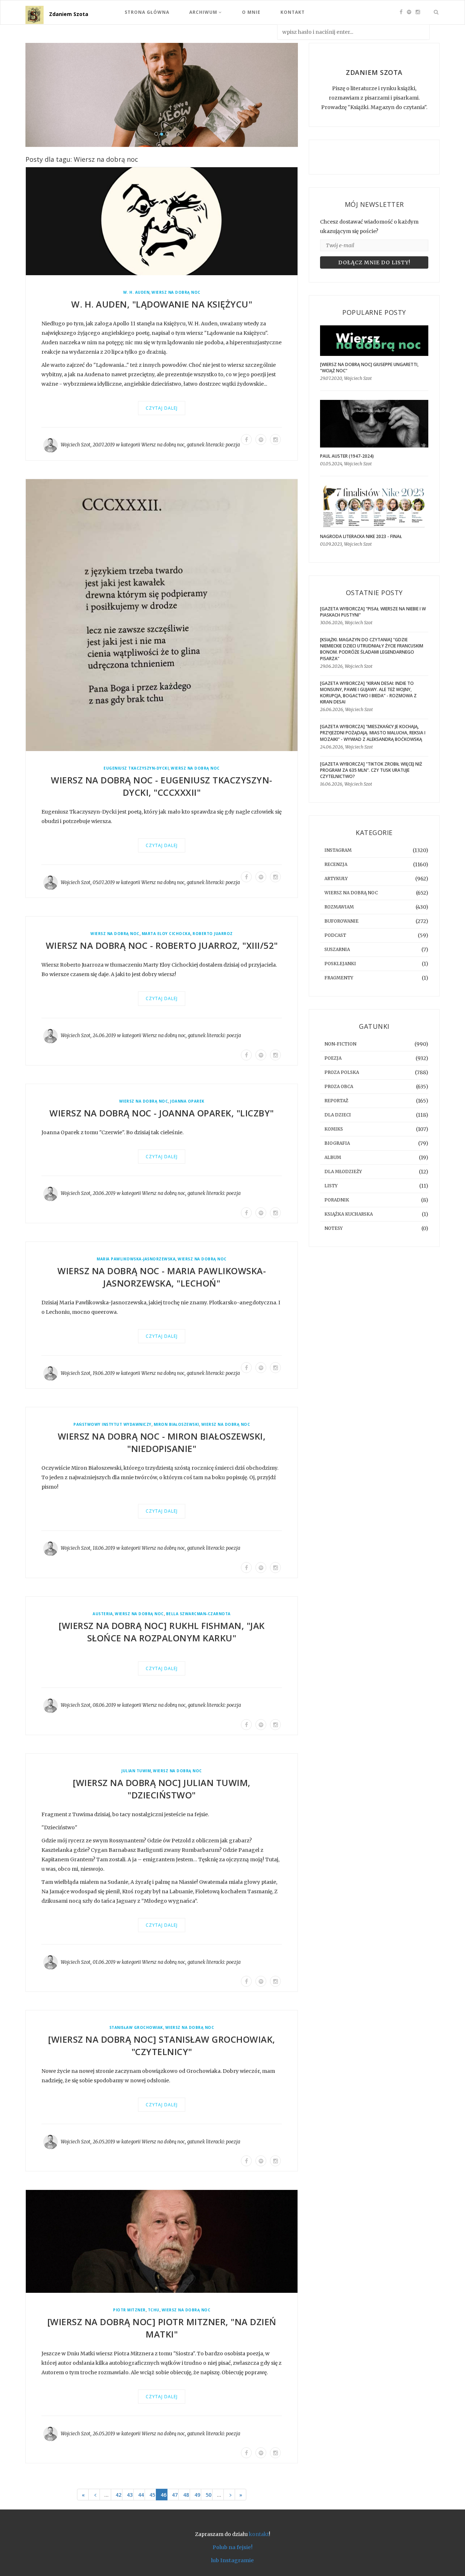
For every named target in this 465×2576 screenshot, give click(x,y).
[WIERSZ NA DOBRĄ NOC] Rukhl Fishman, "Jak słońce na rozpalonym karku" (162, 1632)
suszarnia (337, 949)
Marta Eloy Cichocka (166, 934)
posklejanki (340, 964)
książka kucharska (349, 1214)
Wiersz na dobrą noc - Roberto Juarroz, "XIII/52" (162, 945)
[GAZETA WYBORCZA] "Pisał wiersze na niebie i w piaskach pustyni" (373, 612)
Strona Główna (147, 12)
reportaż (336, 1101)
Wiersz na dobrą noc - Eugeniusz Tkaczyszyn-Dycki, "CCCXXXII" (162, 786)
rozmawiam (339, 907)
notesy (333, 1228)
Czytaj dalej (162, 408)
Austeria (103, 1614)
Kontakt (293, 12)
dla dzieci (338, 1115)
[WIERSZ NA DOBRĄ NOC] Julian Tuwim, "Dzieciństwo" (162, 1789)
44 (141, 2495)
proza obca (339, 1086)
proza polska (342, 1072)
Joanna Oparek (187, 1101)
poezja (233, 445)
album (333, 1157)
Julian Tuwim (136, 1771)
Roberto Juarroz (213, 934)
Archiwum (204, 12)
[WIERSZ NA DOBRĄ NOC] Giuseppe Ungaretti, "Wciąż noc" (369, 368)
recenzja (336, 864)
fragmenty (339, 978)
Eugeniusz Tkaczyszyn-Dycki (136, 768)
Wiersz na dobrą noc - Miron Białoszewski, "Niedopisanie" (162, 1442)
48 (186, 2495)
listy (331, 1186)
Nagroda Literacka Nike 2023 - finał (361, 536)
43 (130, 2495)
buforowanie (341, 921)
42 (118, 2495)
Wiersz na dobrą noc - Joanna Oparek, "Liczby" (162, 1113)
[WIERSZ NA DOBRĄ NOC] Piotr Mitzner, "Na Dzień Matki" (162, 2328)
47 (175, 2495)
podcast (335, 935)
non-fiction (340, 1044)
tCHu (154, 2310)
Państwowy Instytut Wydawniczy (112, 1425)
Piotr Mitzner (129, 2310)
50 (209, 2495)
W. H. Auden (136, 292)
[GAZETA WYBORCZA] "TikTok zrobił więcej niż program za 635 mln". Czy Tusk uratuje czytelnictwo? (371, 770)
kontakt (259, 2534)
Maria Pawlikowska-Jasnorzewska (136, 1259)
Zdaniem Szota (69, 14)
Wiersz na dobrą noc (176, 292)
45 (152, 2495)
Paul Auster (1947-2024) (347, 456)
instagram (338, 850)
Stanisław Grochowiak (136, 2028)
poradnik (337, 1200)
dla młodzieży (343, 1171)
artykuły (336, 878)
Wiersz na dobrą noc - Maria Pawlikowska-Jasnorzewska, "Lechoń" (162, 1277)
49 (197, 2495)
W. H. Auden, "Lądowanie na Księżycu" (162, 304)
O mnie (251, 12)
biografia (337, 1143)
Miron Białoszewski (176, 1425)
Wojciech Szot (76, 445)
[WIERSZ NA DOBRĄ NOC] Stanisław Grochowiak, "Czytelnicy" (162, 2045)
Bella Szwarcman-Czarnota (198, 1614)
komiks (334, 1129)
